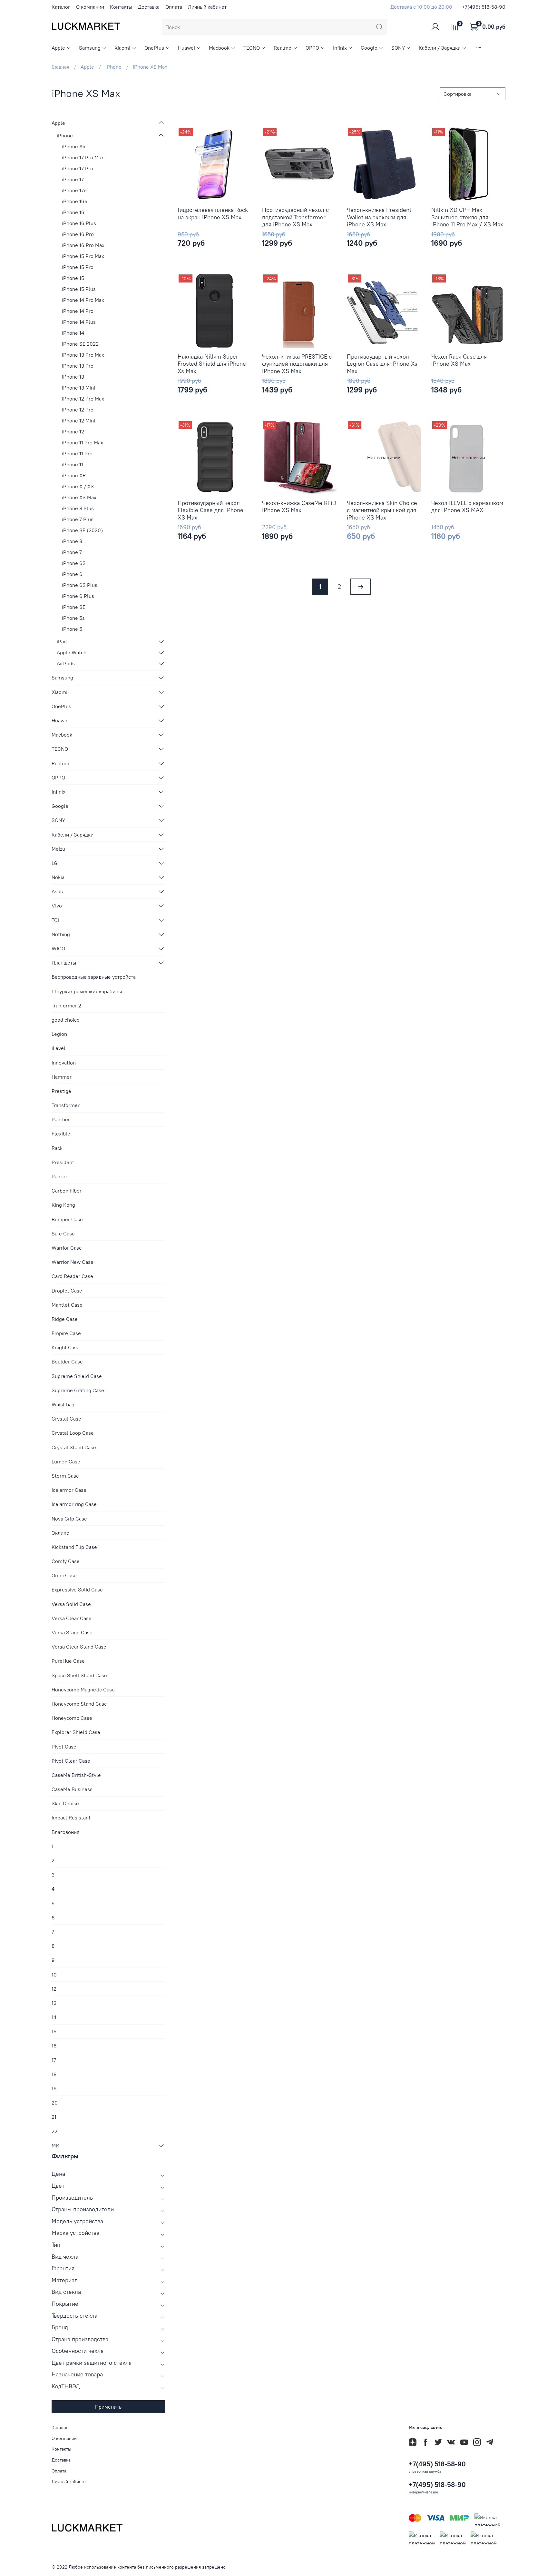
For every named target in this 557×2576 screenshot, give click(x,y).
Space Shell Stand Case (79, 1675)
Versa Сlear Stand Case (79, 1647)
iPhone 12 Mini (78, 421)
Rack (57, 1148)
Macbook (219, 48)
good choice (66, 1020)
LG (54, 863)
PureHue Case (68, 1661)
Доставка (149, 7)
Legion (59, 1034)
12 (54, 1989)
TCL (56, 920)
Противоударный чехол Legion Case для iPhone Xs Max (382, 364)
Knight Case (66, 1347)
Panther (61, 1119)
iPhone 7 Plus (78, 519)
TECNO (252, 48)
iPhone (113, 67)
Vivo (57, 906)
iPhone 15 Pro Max (83, 256)
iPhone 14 (73, 333)
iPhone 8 (72, 541)
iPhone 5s (73, 618)
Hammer (62, 1077)
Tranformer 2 (66, 1006)
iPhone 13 (73, 377)
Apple (58, 48)
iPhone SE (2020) (82, 530)
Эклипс (60, 1533)
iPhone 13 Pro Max (83, 355)
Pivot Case (64, 1747)
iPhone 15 (73, 278)
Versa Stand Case (72, 1632)
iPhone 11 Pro (77, 453)
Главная (60, 67)
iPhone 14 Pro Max (83, 300)
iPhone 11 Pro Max (83, 442)
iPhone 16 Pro (78, 234)
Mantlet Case (67, 1305)
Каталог (61, 7)
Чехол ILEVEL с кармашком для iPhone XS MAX (467, 507)
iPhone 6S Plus (80, 585)
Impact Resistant (71, 1818)
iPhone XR (74, 475)
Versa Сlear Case (72, 1618)
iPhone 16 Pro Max (83, 245)
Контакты (121, 7)
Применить (108, 2407)
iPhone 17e (74, 190)
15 (54, 2031)
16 (54, 2046)
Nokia (58, 877)
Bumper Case (67, 1219)
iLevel (59, 1048)
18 (54, 2074)
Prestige (61, 1091)
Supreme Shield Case (77, 1376)
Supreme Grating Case (78, 1390)
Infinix (340, 48)
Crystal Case (66, 1419)
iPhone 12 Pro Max (83, 399)
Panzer (59, 1176)
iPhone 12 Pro (78, 410)
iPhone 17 (73, 179)
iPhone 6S (74, 563)
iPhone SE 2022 (80, 344)
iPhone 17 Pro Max (83, 157)
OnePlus (154, 48)
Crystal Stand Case (74, 1447)
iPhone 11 (73, 464)
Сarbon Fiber (67, 1191)
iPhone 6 (72, 574)
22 (54, 2131)
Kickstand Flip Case (74, 1547)
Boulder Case (67, 1362)
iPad (62, 641)
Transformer (66, 1105)
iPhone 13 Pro (78, 366)
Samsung (90, 48)
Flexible (61, 1134)
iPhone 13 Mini (78, 388)
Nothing (61, 934)
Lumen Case (66, 1461)
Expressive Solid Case (77, 1590)
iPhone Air (74, 146)
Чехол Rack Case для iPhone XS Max (459, 360)
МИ (55, 2145)
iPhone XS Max (79, 497)
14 (54, 2017)
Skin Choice (65, 1803)
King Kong (63, 1205)
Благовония (65, 1832)
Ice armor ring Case (74, 1504)
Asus (57, 891)
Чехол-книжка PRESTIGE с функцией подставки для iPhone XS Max (297, 364)
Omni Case (64, 1575)
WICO (58, 948)
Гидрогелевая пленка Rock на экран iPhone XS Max (213, 213)
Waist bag (63, 1404)
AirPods (66, 663)
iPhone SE (74, 607)
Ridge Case (65, 1319)
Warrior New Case (73, 1262)
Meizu (58, 849)
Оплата (174, 7)
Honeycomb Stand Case (79, 1704)
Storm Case (65, 1476)
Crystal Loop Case (73, 1433)
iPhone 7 (72, 552)
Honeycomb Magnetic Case (83, 1689)
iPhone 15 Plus (79, 289)
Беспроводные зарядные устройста (94, 977)
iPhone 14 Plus (79, 322)
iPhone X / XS (78, 486)
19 (54, 2088)
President (63, 1162)
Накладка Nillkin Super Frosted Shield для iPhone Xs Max (212, 364)
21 (54, 2117)
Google (369, 48)
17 (54, 2060)
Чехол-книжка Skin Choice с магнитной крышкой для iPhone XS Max (382, 510)
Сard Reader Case (72, 1276)
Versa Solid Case (71, 1604)
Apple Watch (72, 652)
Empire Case (66, 1333)
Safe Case (63, 1234)
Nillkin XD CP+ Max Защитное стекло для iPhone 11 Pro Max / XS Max (467, 217)
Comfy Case (66, 1561)
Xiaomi (122, 48)
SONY (398, 48)
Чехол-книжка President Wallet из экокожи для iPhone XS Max (379, 217)
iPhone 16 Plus (79, 223)
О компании (90, 7)
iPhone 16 (73, 212)
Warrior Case (67, 1248)
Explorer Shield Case (76, 1732)
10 (54, 1975)
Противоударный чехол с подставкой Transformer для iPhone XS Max (295, 217)
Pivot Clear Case (71, 1761)
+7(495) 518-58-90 (484, 7)
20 (55, 2103)
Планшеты (64, 963)
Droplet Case (67, 1291)
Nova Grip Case (69, 1519)
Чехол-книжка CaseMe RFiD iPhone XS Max (299, 507)
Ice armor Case (69, 1490)
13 (54, 2003)
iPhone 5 (72, 629)
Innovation (64, 1063)
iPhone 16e (75, 201)
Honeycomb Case (72, 1718)
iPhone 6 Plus (78, 596)
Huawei (186, 48)
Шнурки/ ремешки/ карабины (87, 991)
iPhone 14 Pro (78, 311)
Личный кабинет (207, 7)
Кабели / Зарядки (440, 48)
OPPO (312, 48)
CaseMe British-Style (76, 1775)
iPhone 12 (73, 431)
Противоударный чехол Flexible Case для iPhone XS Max (210, 510)
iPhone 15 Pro (78, 267)
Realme (283, 48)
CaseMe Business (72, 1789)
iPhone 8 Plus (78, 508)
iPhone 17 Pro (78, 168)
